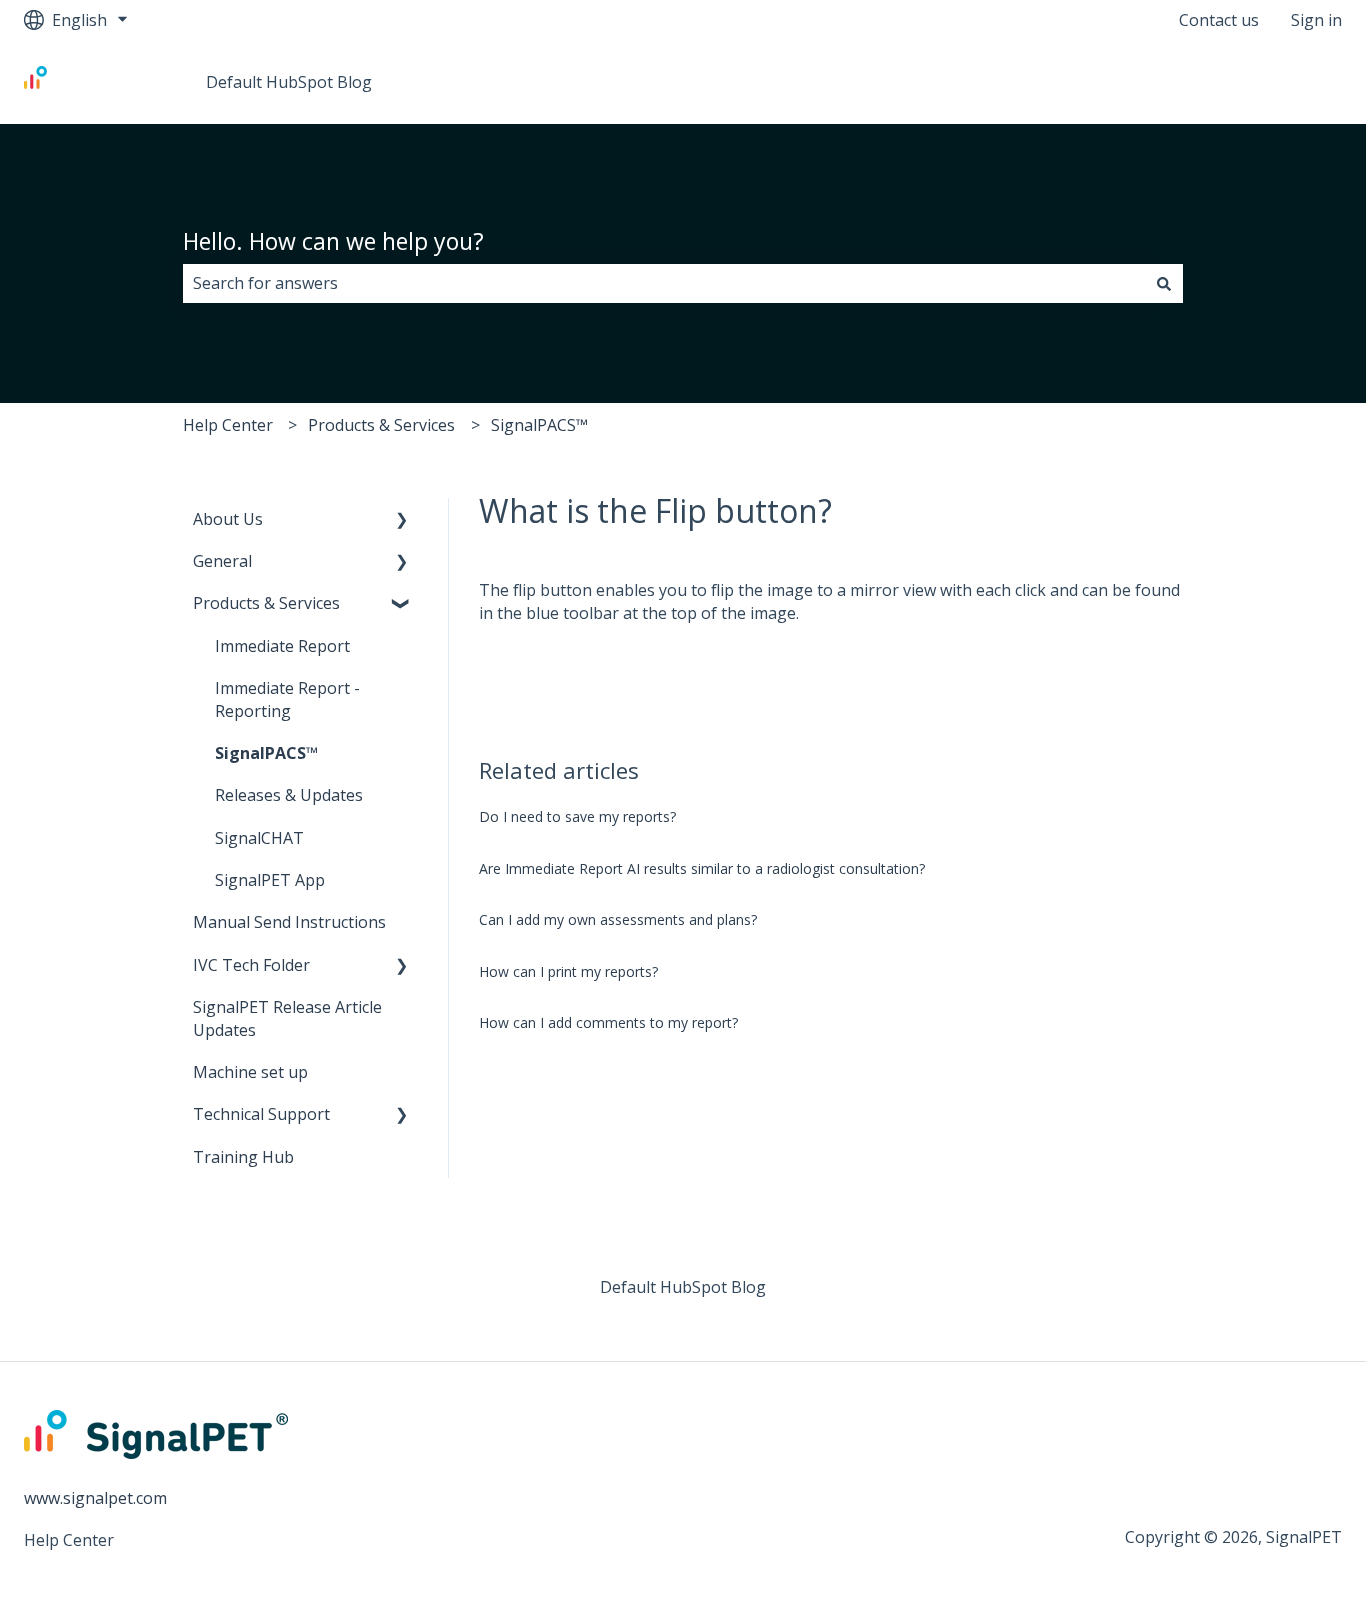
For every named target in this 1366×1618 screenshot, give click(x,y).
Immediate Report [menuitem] (282, 646)
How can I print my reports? (568, 971)
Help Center (228, 425)
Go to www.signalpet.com (1228, 82)
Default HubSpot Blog (289, 82)
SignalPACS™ (539, 425)
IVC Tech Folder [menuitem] (251, 965)
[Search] (1164, 283)
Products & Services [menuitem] (266, 603)
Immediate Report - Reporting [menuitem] (287, 699)
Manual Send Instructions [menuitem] (289, 922)
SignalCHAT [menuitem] (259, 838)
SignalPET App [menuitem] (270, 880)
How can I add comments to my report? (608, 1022)
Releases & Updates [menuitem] (289, 795)
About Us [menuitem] (228, 519)
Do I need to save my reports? (577, 816)
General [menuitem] (222, 561)
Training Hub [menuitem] (243, 1157)
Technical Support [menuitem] (261, 1114)
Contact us (1219, 20)
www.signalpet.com (95, 1498)
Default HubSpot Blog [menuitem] (683, 1287)
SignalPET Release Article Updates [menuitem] (287, 1018)
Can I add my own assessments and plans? (618, 919)
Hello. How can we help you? (333, 241)
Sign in (1316, 20)
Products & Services (381, 425)
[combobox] (664, 283)
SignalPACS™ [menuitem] (266, 753)
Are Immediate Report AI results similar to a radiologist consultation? (702, 868)
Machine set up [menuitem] (250, 1072)
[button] (402, 520)
